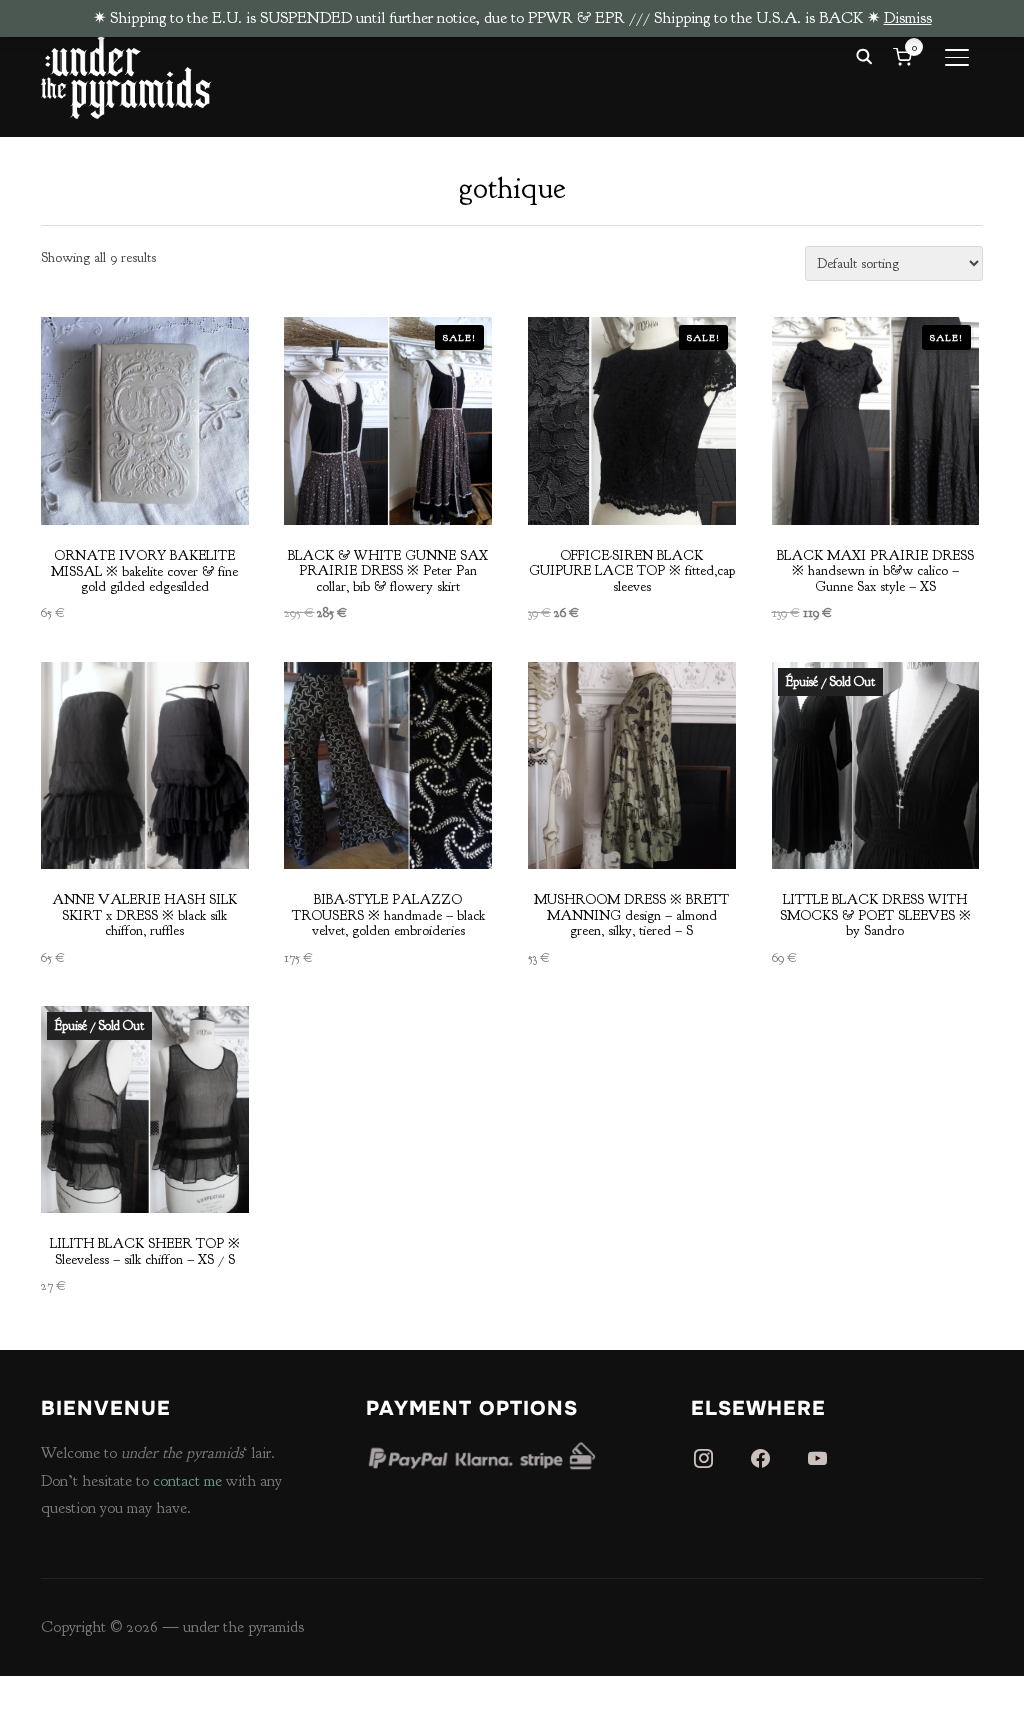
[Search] (864, 55)
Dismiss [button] (908, 18)
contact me (187, 1481)
